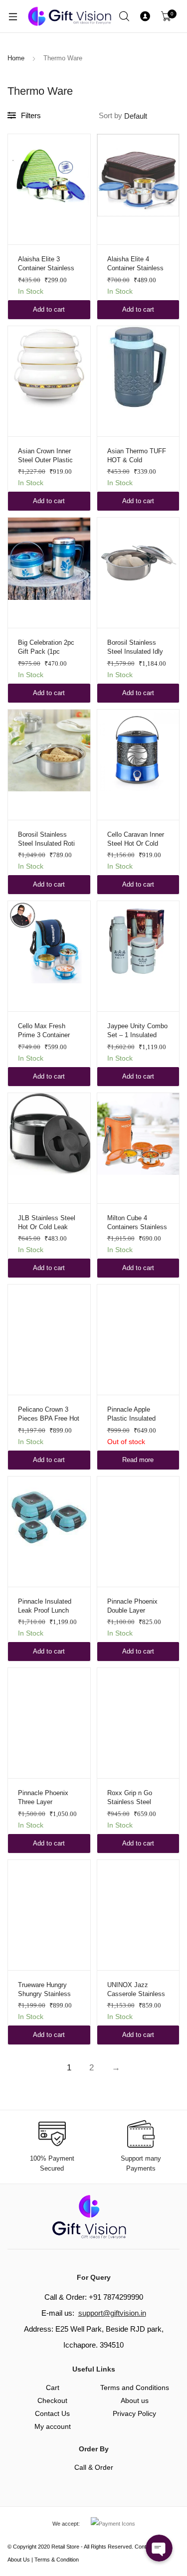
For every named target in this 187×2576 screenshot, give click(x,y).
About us (135, 2400)
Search (125, 16)
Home (16, 58)
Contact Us (52, 2413)
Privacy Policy (134, 2413)
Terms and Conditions (135, 2388)
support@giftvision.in (112, 2313)
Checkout (52, 2400)
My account (53, 2426)
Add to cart (49, 309)
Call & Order (94, 2467)
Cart (53, 2388)
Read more (138, 1460)
